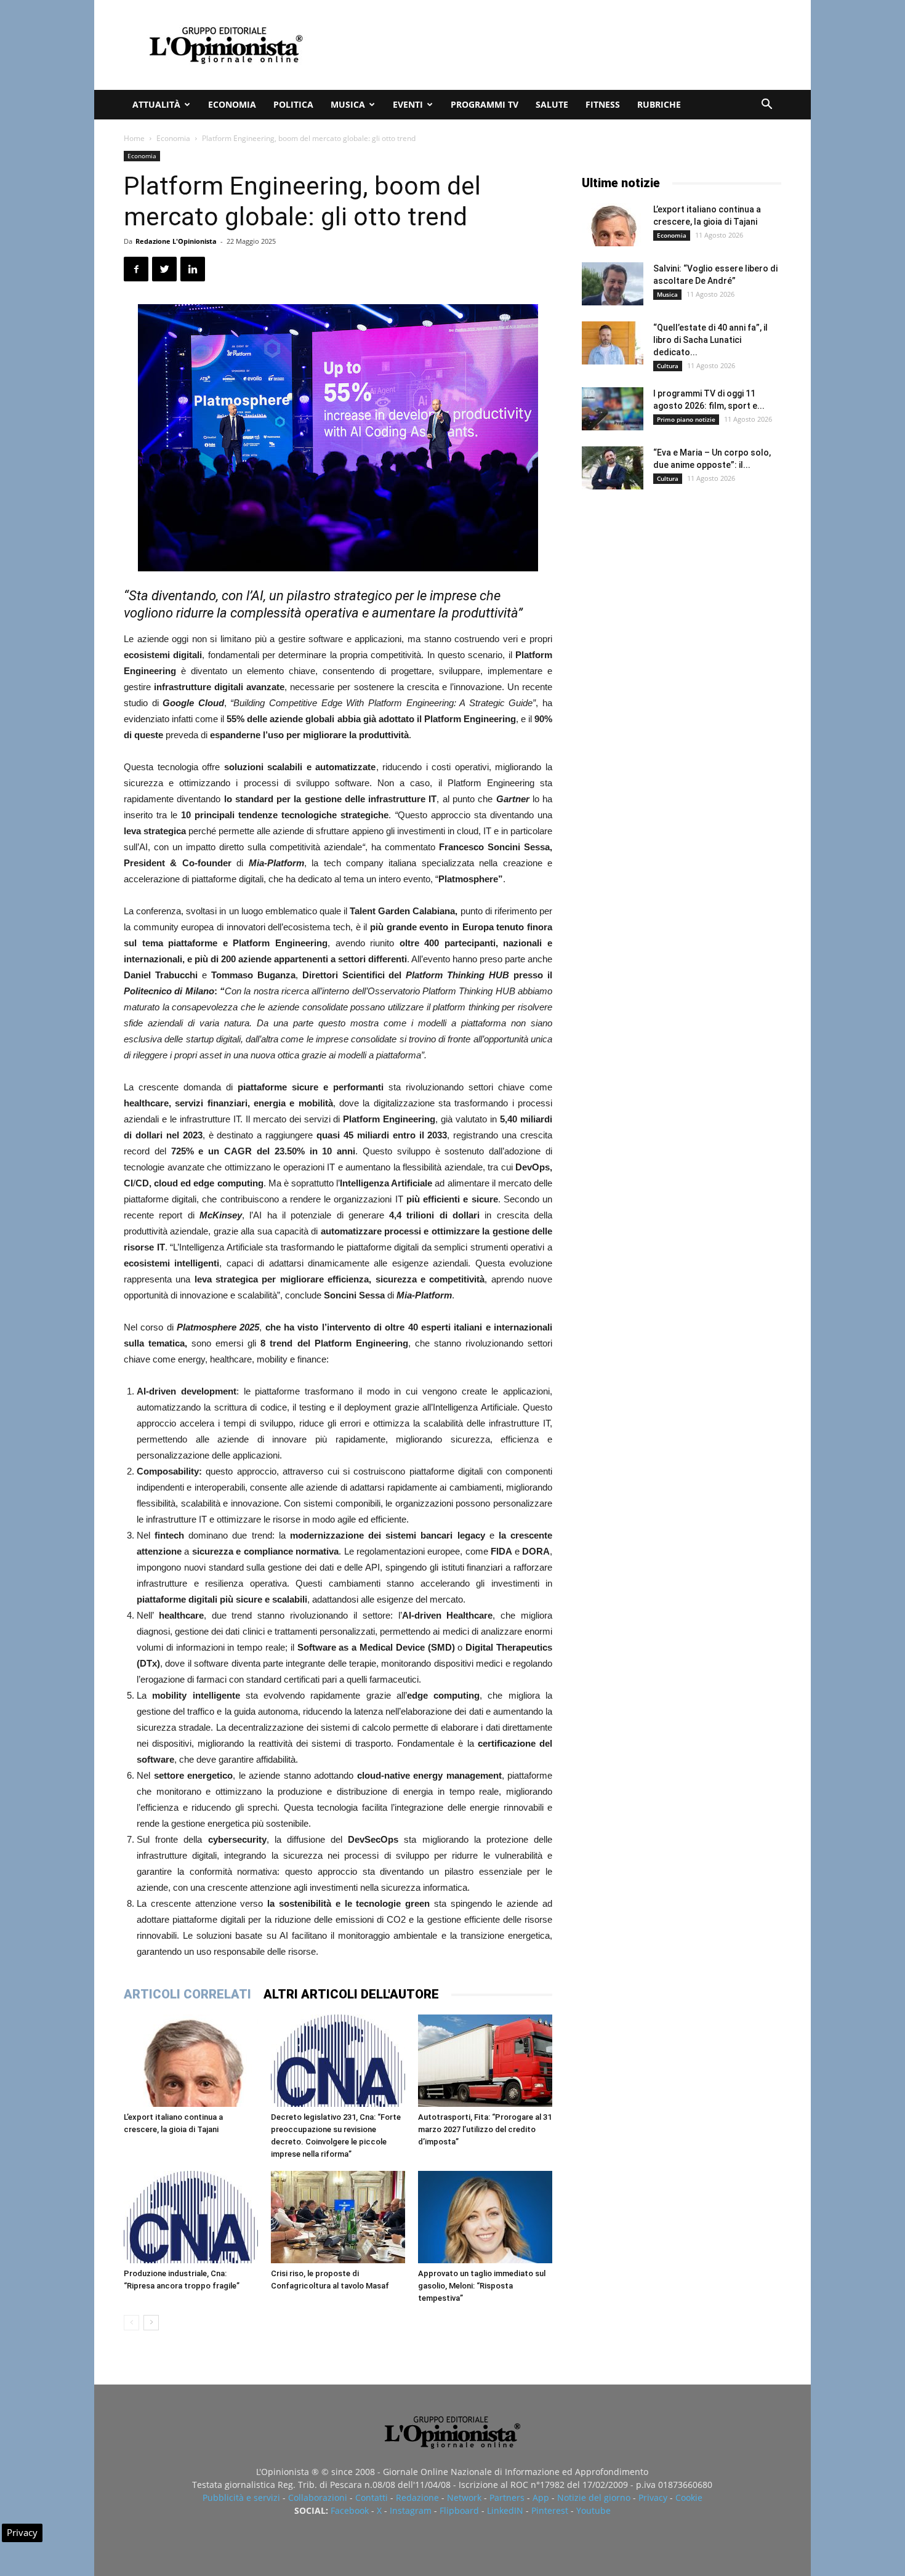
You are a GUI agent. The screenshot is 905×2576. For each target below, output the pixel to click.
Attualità (156, 104)
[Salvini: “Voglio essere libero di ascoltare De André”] (613, 284)
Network (464, 2498)
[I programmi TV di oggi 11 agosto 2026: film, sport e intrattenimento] (613, 409)
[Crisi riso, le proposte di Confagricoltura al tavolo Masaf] (338, 2217)
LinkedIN (505, 2510)
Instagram (411, 2510)
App (541, 2498)
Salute (552, 104)
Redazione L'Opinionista (176, 241)
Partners (507, 2498)
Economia (232, 104)
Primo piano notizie (686, 419)
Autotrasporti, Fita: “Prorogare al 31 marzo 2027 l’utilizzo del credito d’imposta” (485, 2129)
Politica (293, 104)
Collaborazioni (318, 2498)
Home (134, 138)
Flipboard (459, 2510)
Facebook (350, 2510)
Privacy (653, 2498)
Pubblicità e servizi (241, 2498)
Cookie (689, 2498)
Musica (348, 104)
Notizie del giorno (594, 2498)
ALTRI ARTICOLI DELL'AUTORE (351, 1994)
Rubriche (659, 104)
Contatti (372, 2498)
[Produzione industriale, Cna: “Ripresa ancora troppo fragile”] (191, 2217)
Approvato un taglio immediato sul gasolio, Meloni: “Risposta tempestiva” (482, 2286)
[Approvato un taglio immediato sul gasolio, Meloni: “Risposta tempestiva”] (485, 2217)
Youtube (593, 2510)
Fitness (603, 104)
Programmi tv (485, 104)
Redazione (417, 2498)
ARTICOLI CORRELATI (187, 1994)
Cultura (668, 366)
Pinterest (550, 2510)
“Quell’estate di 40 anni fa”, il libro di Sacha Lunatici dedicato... (710, 340)
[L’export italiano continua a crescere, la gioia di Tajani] (191, 2061)
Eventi (408, 104)
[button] (766, 106)
